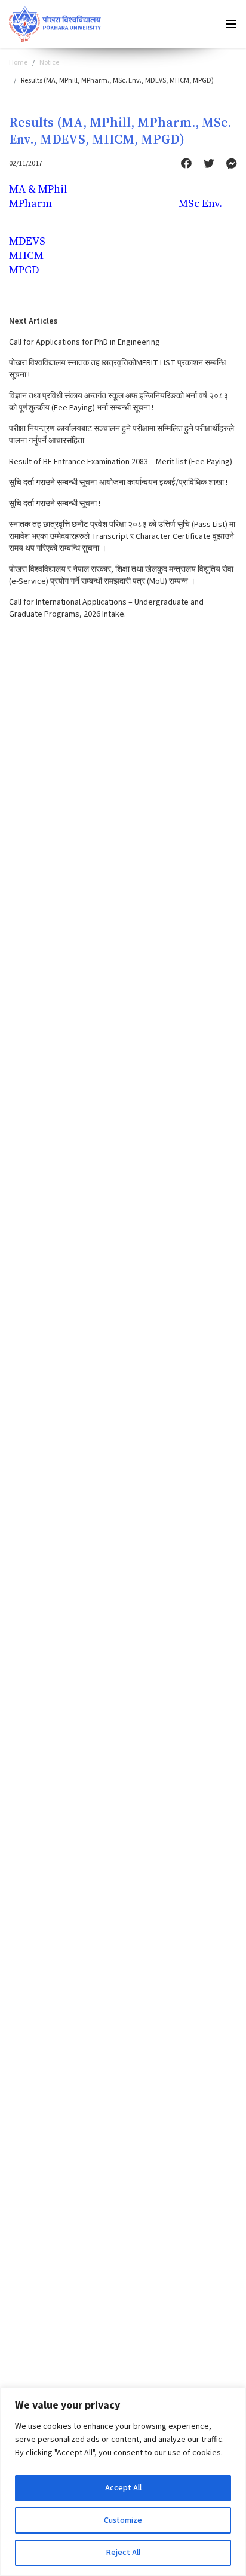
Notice (49, 63)
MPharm (30, 203)
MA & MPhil (38, 189)
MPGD (24, 269)
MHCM (26, 255)
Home (18, 63)
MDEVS (27, 241)
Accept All (123, 2488)
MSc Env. (200, 203)
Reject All (123, 2553)
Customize (123, 2520)
